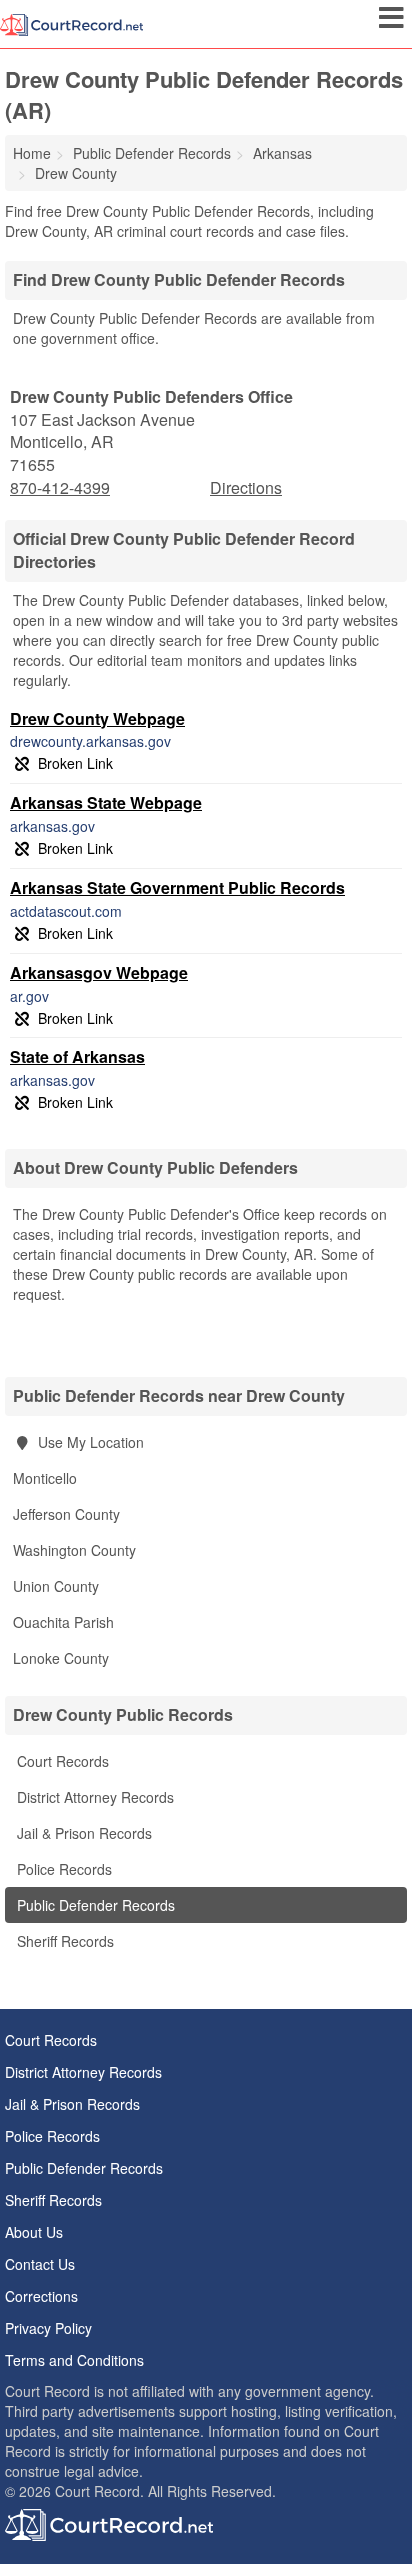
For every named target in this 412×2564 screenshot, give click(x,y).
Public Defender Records (94, 1905)
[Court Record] (71, 23)
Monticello (45, 1478)
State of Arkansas (77, 1056)
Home (32, 153)
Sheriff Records (63, 1941)
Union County (56, 1586)
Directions (246, 487)
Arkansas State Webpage (106, 802)
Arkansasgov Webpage (99, 972)
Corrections (41, 2296)
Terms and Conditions (74, 2360)
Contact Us (40, 2264)
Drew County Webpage (97, 718)
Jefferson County (66, 1514)
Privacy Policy (48, 2328)
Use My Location (89, 1442)
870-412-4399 (60, 488)
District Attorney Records (93, 1797)
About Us (34, 2232)
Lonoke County (61, 1658)
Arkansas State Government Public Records (177, 887)
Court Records (61, 1761)
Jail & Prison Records (82, 1833)
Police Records (62, 1869)
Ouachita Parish (63, 1622)
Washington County (74, 1550)
